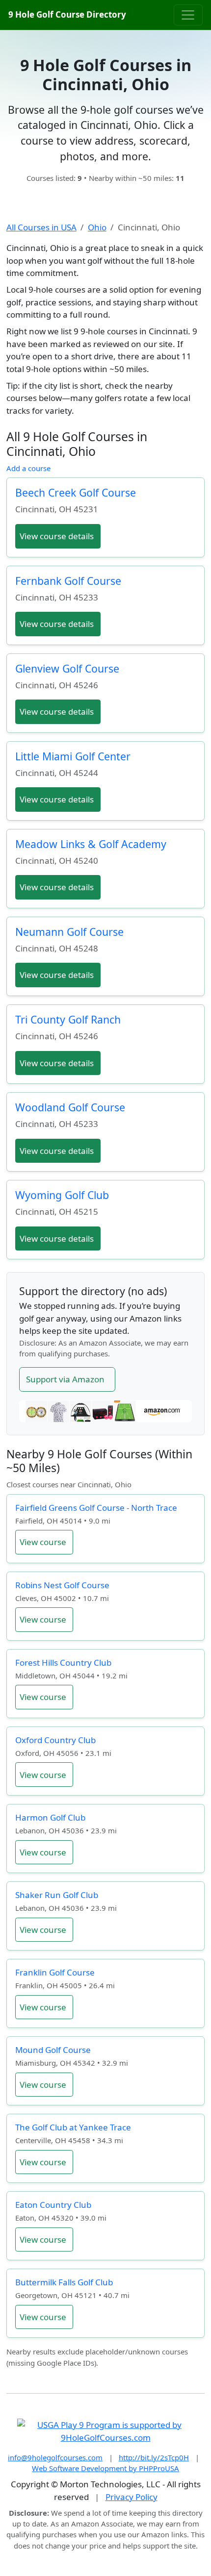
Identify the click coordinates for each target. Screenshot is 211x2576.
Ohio (97, 227)
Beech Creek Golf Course (76, 492)
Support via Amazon (65, 1379)
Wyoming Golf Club (62, 1195)
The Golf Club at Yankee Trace (73, 2127)
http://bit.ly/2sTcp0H (154, 2457)
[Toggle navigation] (188, 15)
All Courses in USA (41, 227)
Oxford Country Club (55, 1740)
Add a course (28, 468)
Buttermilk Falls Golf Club (64, 2282)
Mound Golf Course (53, 2050)
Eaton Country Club (53, 2205)
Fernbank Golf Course (68, 581)
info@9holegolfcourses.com (55, 2457)
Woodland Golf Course (70, 1107)
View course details (57, 536)
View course (43, 1542)
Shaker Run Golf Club (57, 1895)
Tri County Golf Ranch (68, 1019)
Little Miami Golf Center (73, 756)
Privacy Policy (132, 2497)
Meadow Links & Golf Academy (91, 844)
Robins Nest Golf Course (62, 1585)
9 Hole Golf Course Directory (67, 14)
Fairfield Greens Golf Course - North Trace (96, 1508)
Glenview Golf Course (67, 668)
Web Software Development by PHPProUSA (105, 2468)
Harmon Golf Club (50, 1817)
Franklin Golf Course (55, 1972)
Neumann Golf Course (69, 932)
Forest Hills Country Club (63, 1663)
